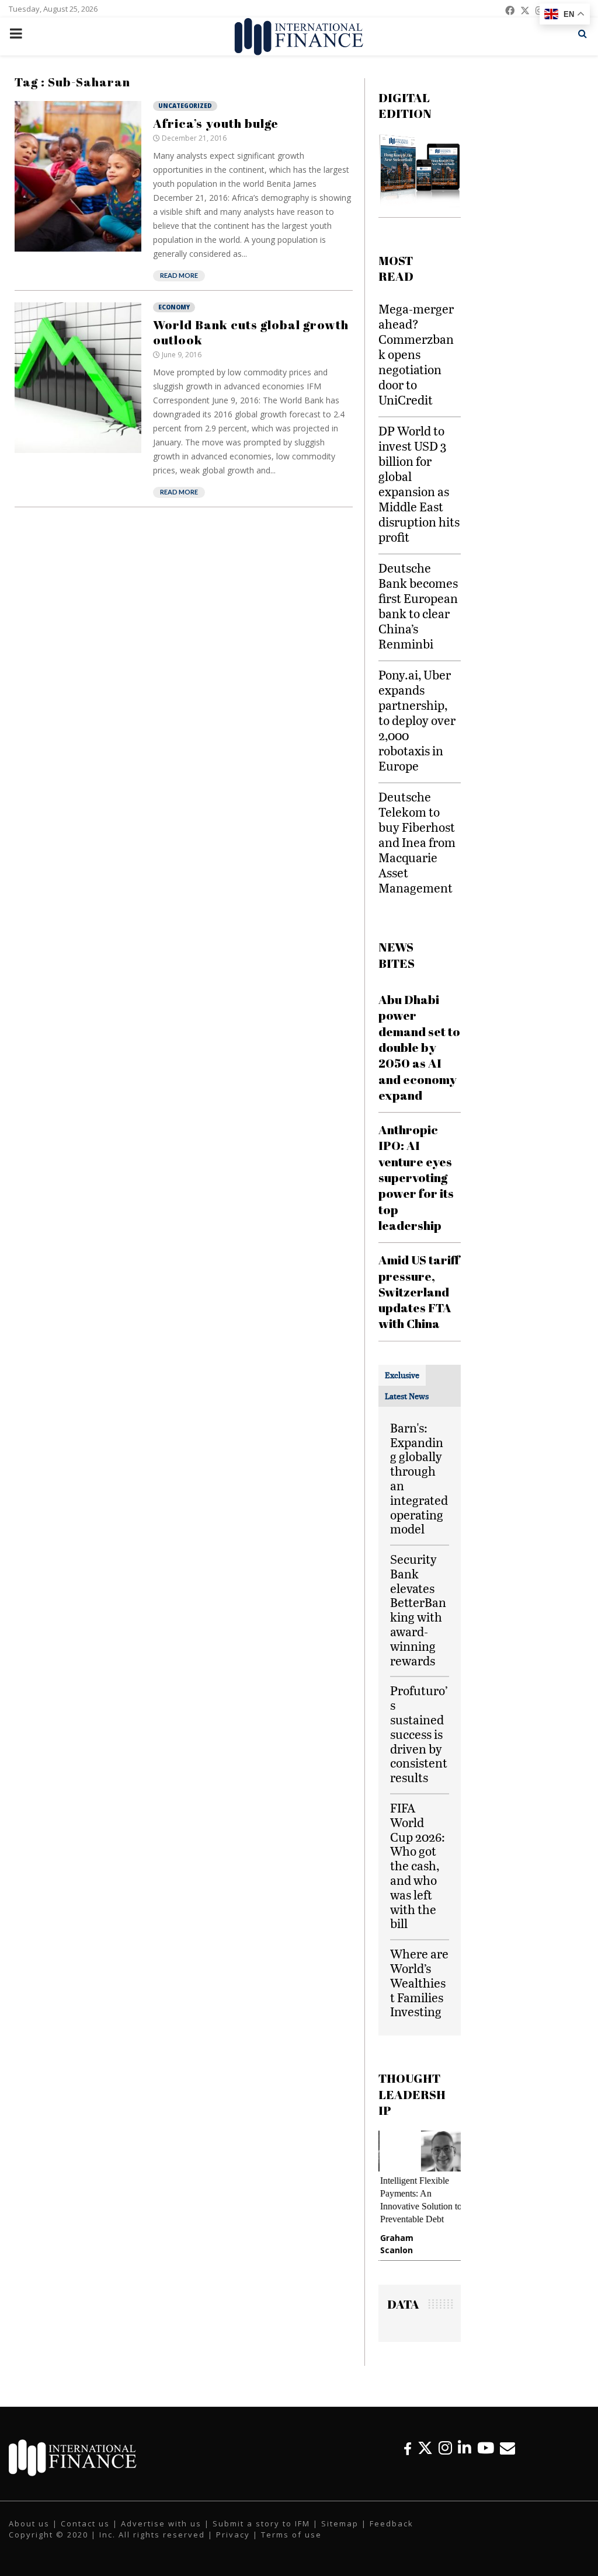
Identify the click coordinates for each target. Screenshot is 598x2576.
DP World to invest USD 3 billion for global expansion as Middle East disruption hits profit (419, 484)
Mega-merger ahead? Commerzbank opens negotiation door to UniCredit (416, 354)
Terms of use (291, 2535)
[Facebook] (408, 2448)
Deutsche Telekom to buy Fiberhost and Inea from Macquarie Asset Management (417, 842)
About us (29, 2523)
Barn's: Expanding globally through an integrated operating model (419, 1478)
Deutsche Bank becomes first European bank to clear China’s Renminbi (418, 606)
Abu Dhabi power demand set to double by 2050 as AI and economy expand (419, 1047)
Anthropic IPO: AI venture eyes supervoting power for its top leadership (416, 1177)
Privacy (233, 2535)
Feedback (392, 2523)
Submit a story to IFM (261, 2523)
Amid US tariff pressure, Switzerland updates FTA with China (419, 1292)
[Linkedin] (465, 2448)
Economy (174, 307)
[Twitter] (425, 2448)
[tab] (402, 1375)
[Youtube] (486, 2448)
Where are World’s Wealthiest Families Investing (419, 1982)
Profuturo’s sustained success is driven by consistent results (419, 1734)
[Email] (507, 2448)
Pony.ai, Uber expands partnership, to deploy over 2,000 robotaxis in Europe (417, 720)
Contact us (85, 2523)
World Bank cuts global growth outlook (251, 332)
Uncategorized (185, 106)
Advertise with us (161, 2523)
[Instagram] (445, 2448)
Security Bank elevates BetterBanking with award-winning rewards (418, 1610)
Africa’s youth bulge (216, 123)
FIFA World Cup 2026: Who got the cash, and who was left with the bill (418, 1865)
